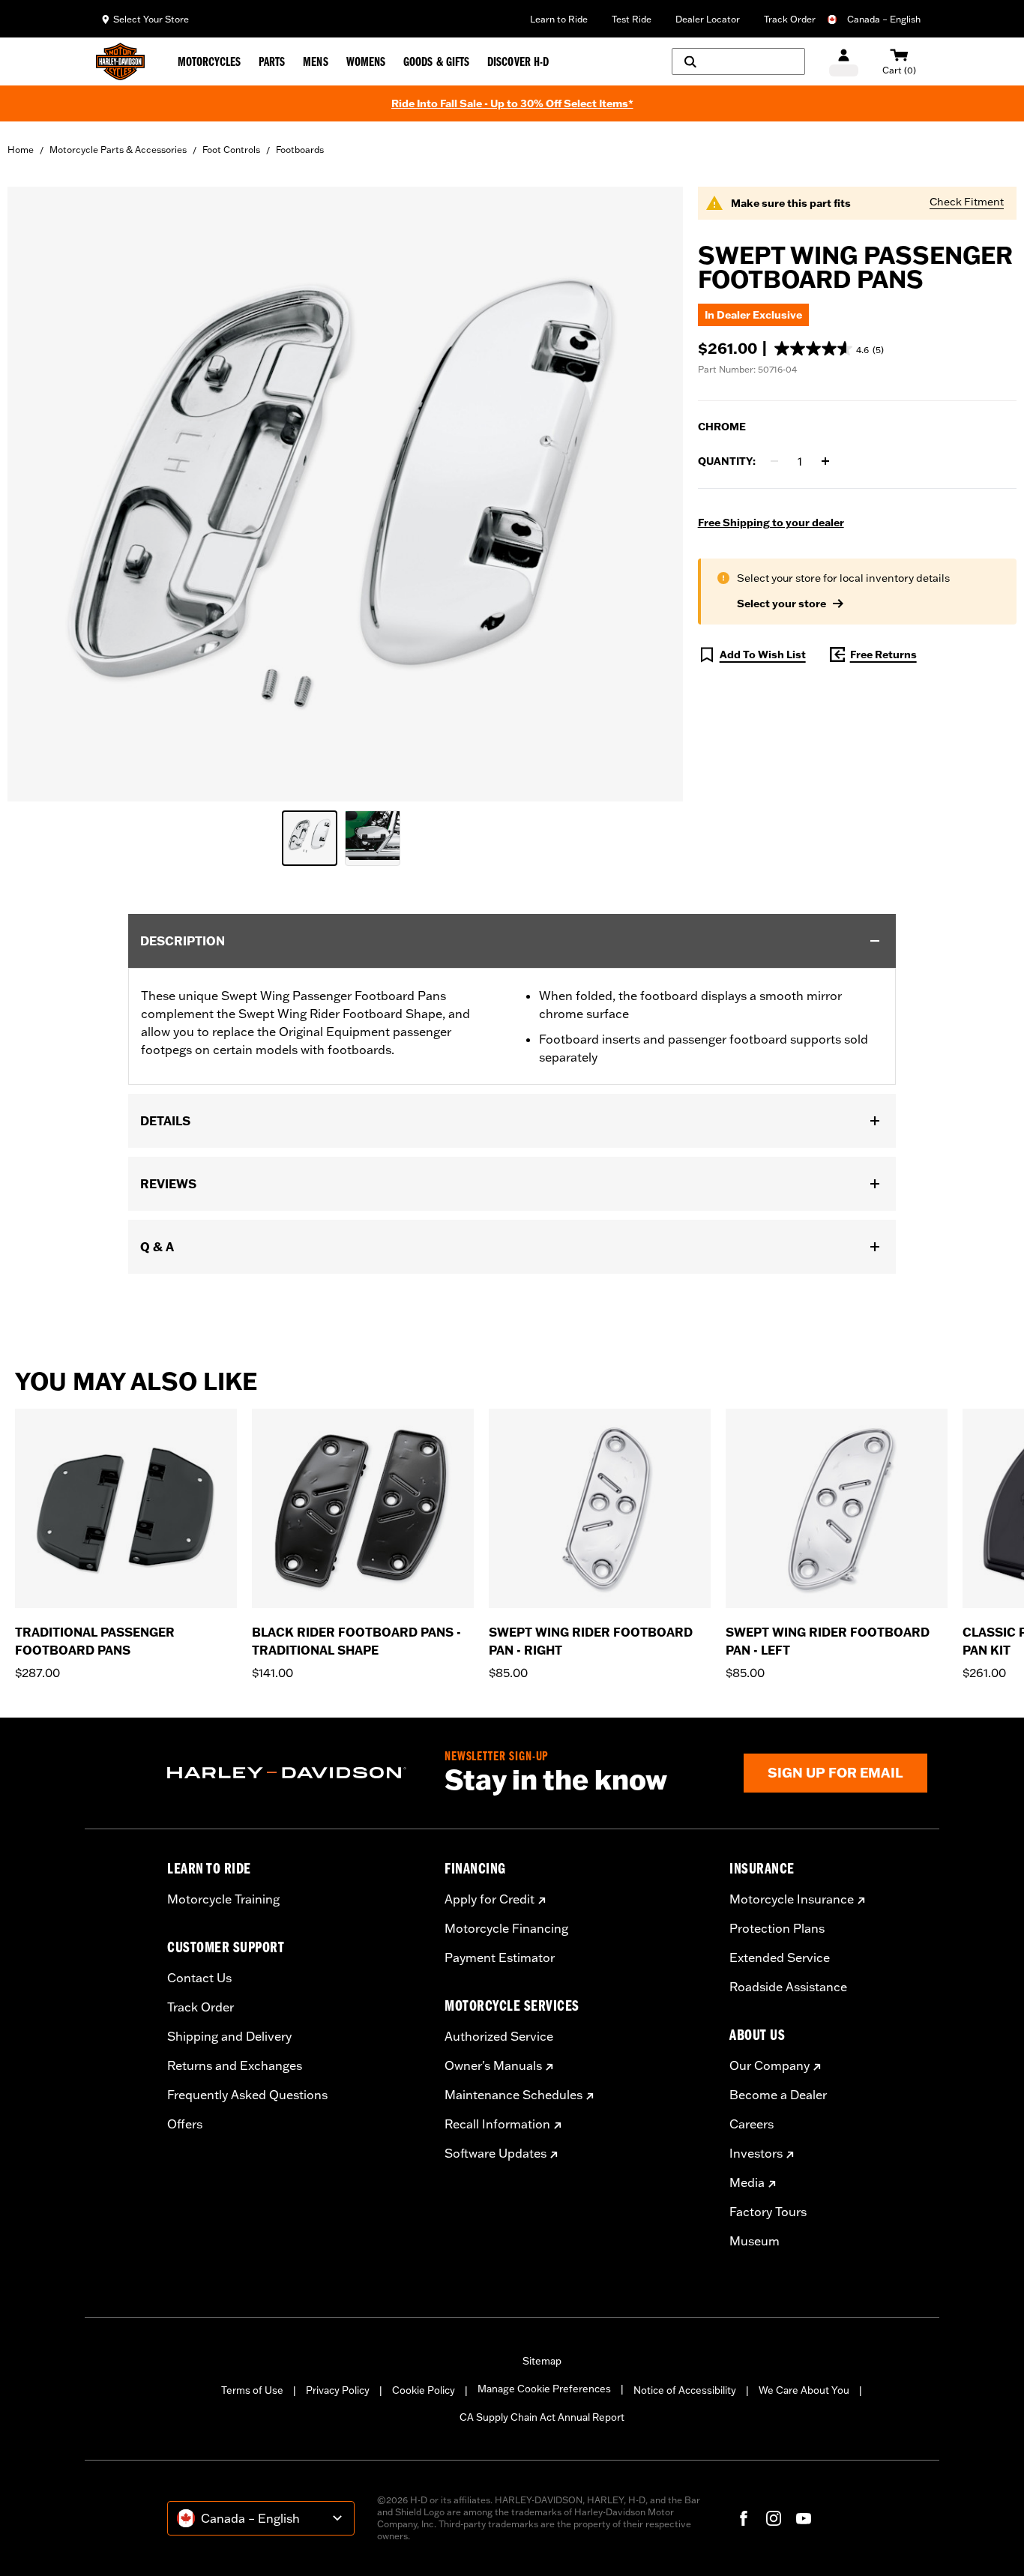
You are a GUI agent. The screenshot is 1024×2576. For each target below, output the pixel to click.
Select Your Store (151, 19)
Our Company (769, 2065)
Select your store (781, 604)
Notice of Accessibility (685, 2390)
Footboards (300, 150)
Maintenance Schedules (513, 2095)
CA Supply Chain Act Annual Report (542, 2417)
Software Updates (496, 2153)
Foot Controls (231, 150)
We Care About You (804, 2390)
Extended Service (780, 1957)
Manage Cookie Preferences (544, 2389)
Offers (185, 2124)
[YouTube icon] (804, 2518)
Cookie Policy (424, 2390)
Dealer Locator (708, 19)
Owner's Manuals (493, 2065)
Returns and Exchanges (235, 2065)
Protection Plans (777, 1928)
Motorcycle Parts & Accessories (118, 150)
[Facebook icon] (744, 2518)
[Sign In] (844, 62)
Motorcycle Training (223, 1899)
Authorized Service (499, 2036)
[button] (829, 349)
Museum (755, 2241)
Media (747, 2182)
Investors (756, 2153)
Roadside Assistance (788, 1987)
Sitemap (542, 2361)
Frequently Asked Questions (247, 2095)
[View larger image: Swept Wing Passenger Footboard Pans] (345, 492)
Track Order (790, 19)
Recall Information (497, 2124)
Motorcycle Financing (506, 1928)
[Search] (738, 61)
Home (21, 150)
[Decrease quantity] (774, 461)
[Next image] (653, 494)
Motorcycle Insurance (792, 1899)
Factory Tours (768, 2212)
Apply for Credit (490, 1899)
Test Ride (632, 19)
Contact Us (199, 1978)
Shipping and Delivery (229, 2036)
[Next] (994, 1545)
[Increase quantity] (825, 461)
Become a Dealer (778, 2095)
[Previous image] (37, 494)
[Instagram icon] (774, 2518)
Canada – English (884, 19)
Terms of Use (252, 2390)
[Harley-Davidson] (295, 1773)
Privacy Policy (338, 2390)
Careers (752, 2124)
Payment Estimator (500, 1957)
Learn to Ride (559, 19)
